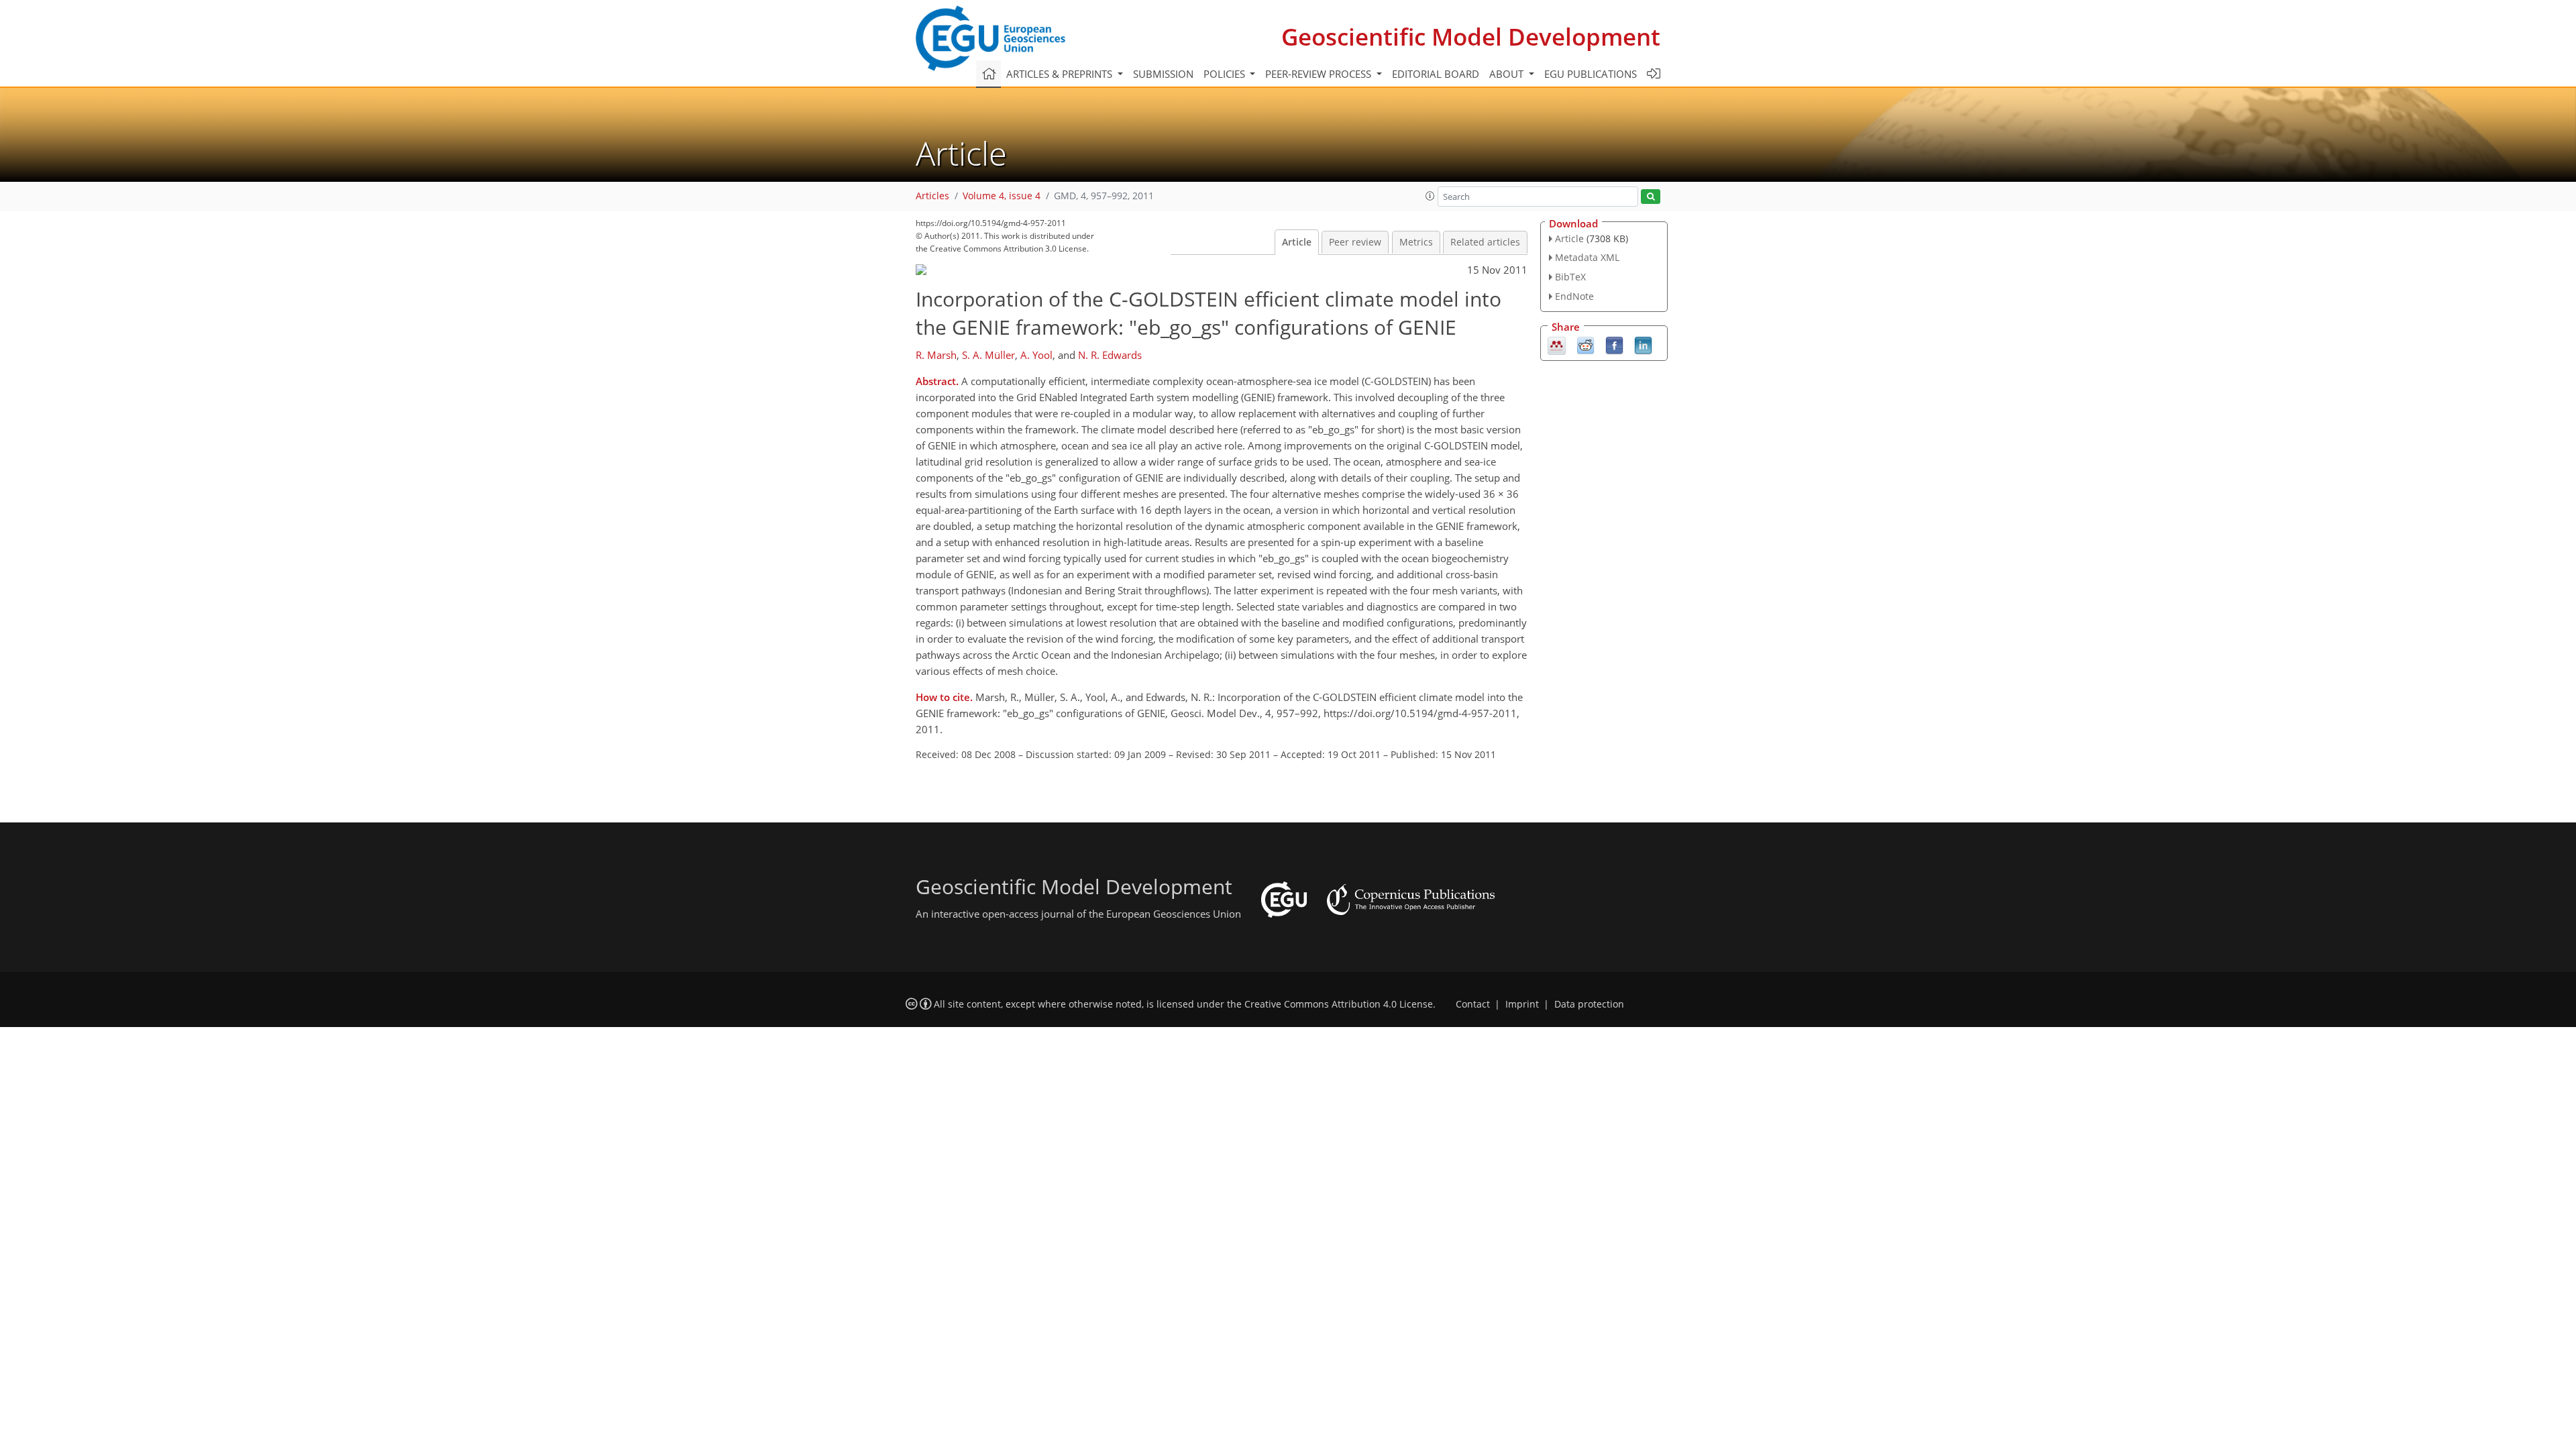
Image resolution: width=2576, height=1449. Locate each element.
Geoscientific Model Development (1471, 37)
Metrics (1416, 242)
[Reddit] (1586, 344)
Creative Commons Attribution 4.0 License (1339, 1004)
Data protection (1589, 1004)
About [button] (1508, 74)
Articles (932, 196)
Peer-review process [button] (1320, 74)
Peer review (1355, 242)
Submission (1163, 74)
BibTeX (1570, 277)
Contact (1473, 1004)
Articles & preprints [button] (1061, 74)
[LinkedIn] (1643, 344)
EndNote (1574, 296)
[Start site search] (1651, 197)
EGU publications (1591, 74)
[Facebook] (1614, 344)
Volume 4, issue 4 (1002, 196)
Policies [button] (1226, 74)
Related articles (1485, 242)
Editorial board (1436, 74)
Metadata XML (1587, 257)
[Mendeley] (1557, 344)
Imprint (1522, 1004)
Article (1297, 242)
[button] (1430, 196)
